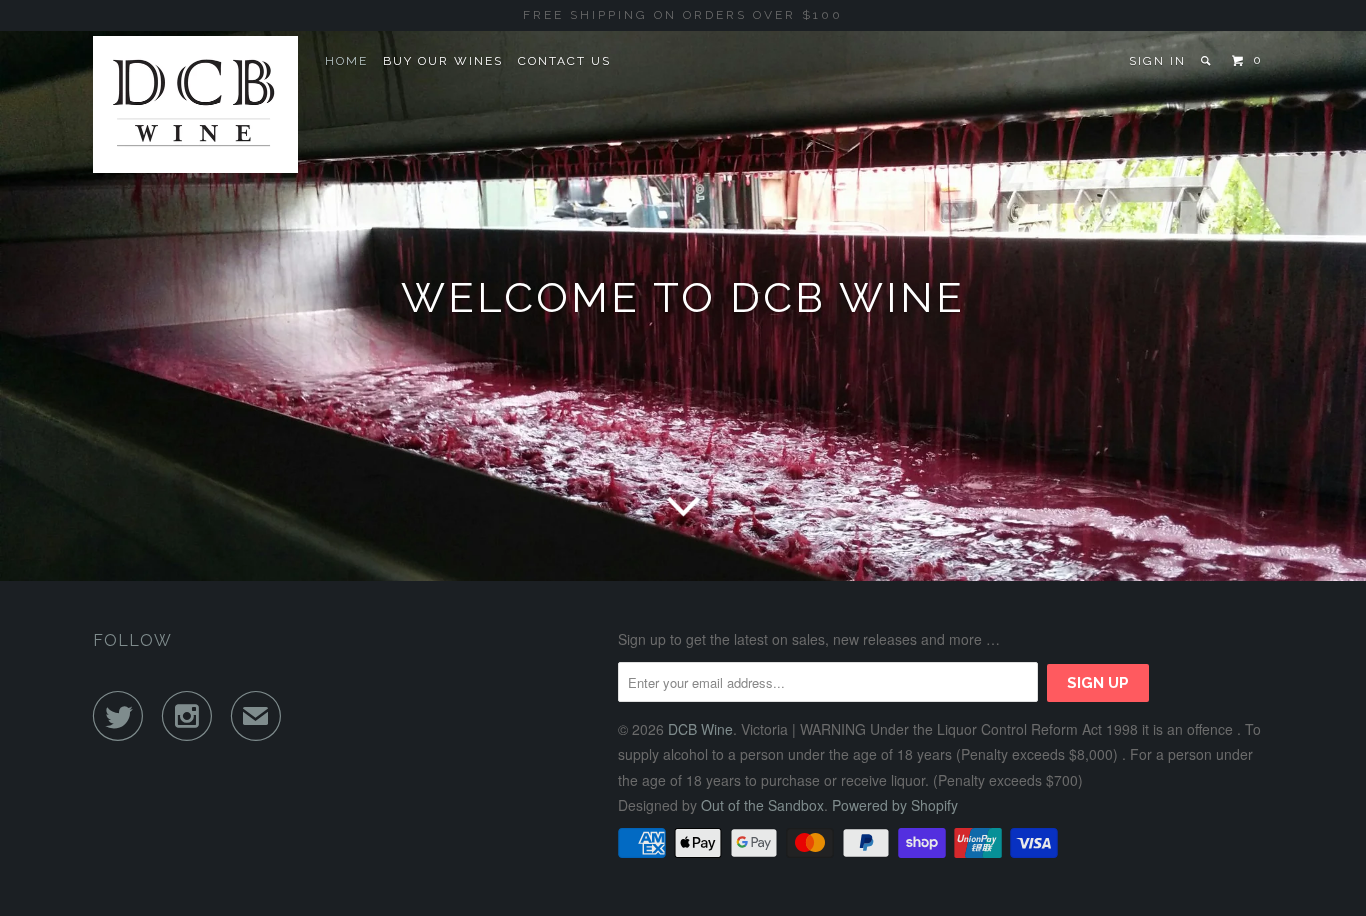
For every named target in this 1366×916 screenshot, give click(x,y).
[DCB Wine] (195, 104)
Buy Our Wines (443, 61)
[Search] (1207, 61)
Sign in (1157, 61)
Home (346, 61)
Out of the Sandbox (762, 805)
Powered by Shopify (895, 805)
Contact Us (564, 61)
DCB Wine (700, 729)
